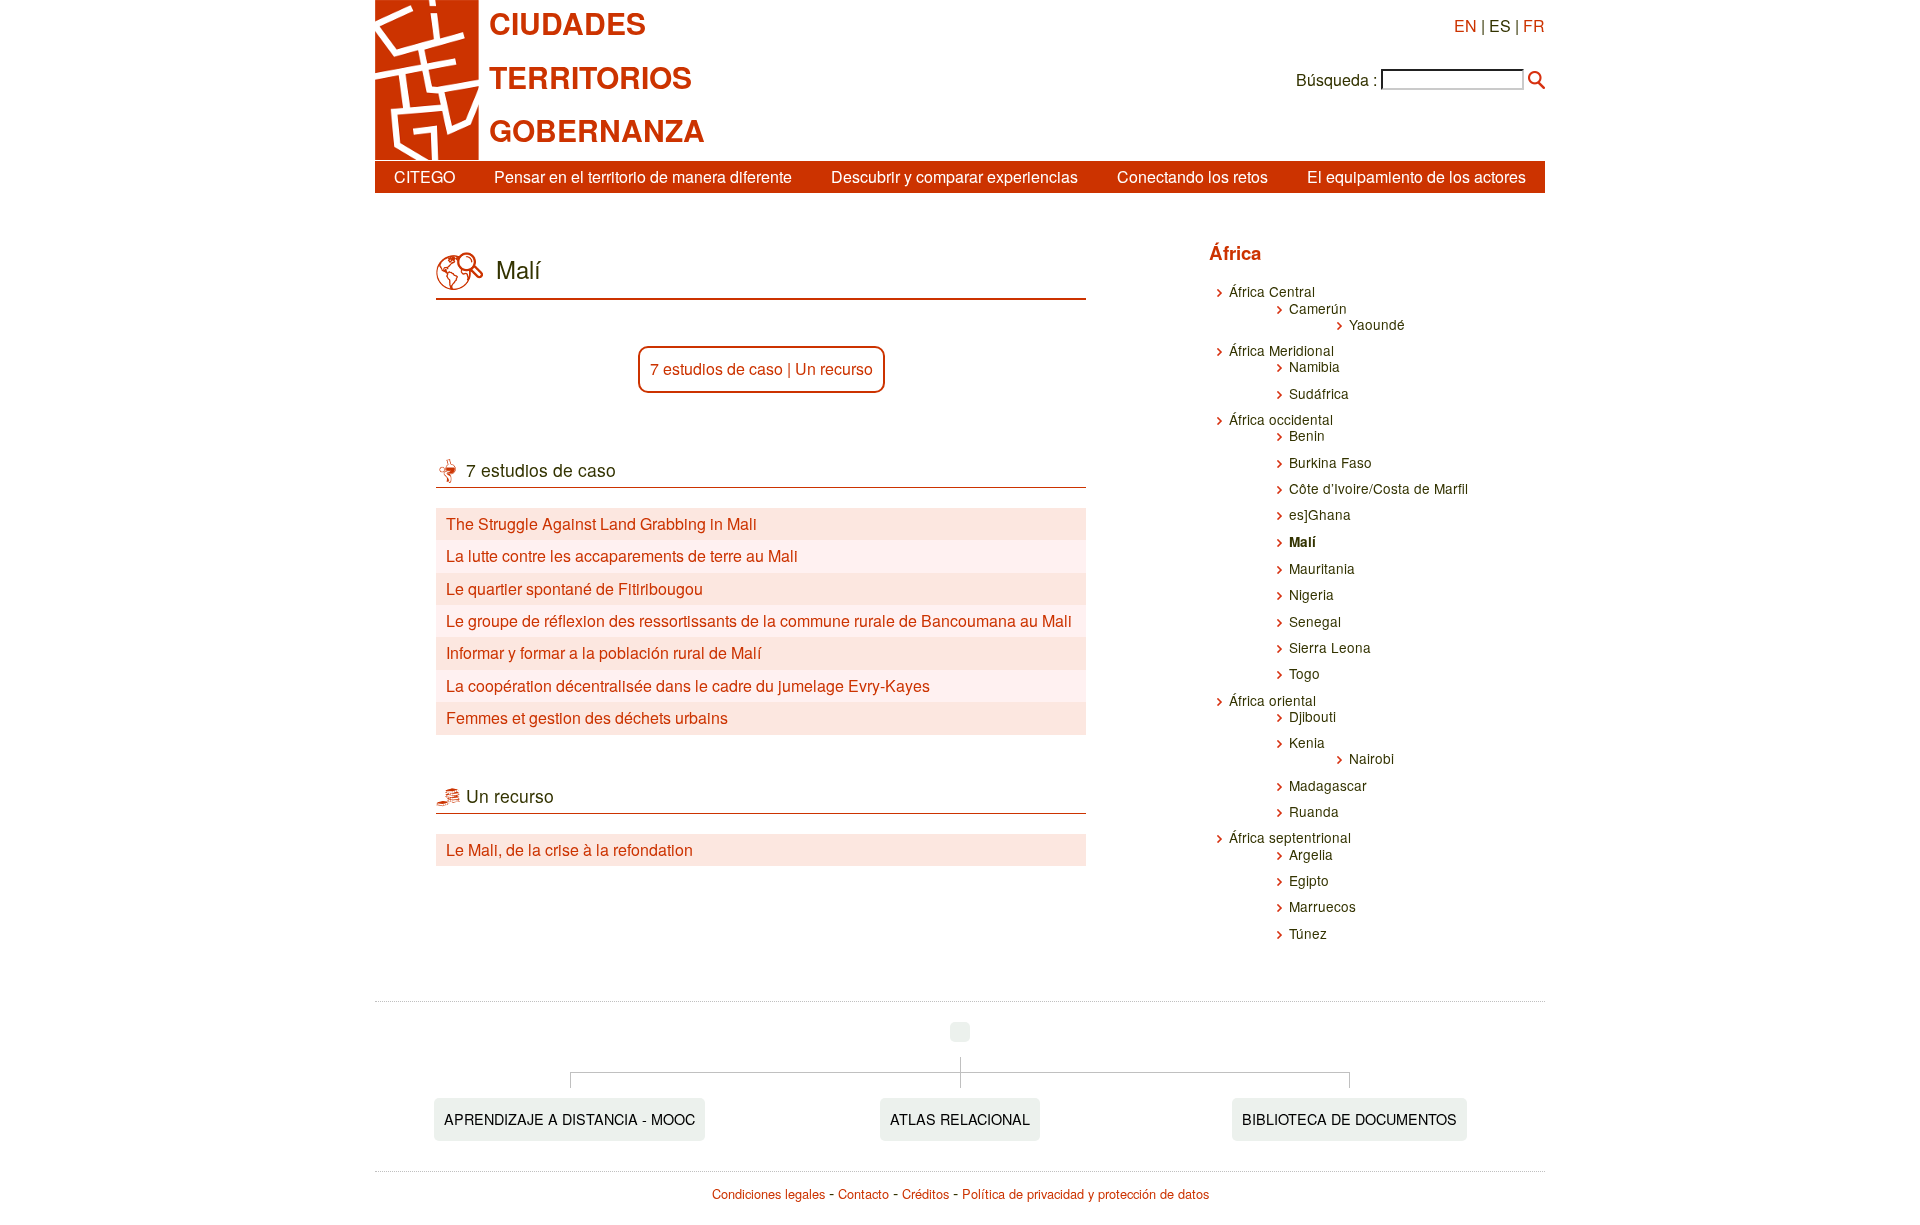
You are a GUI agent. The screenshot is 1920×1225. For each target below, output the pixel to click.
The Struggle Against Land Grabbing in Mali (601, 523)
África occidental (1281, 419)
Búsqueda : (1336, 80)
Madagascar (1328, 785)
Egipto (1309, 880)
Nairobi (1371, 758)
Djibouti (1312, 716)
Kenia (1307, 742)
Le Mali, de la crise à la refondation (569, 849)
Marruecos (1322, 906)
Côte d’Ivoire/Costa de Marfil (1378, 488)
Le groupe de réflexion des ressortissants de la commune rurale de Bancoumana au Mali (759, 620)
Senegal (1315, 621)
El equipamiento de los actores (1416, 176)
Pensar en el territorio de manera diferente (643, 176)
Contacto (863, 1193)
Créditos (925, 1193)
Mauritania (1322, 568)
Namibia (1314, 366)
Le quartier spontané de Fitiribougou (574, 588)
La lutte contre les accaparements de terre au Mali (622, 555)
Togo (1304, 673)
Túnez (1308, 933)
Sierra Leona (1330, 647)
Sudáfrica (1319, 393)
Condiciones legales (768, 1193)
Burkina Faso (1330, 462)
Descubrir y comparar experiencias (954, 176)
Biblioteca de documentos (1349, 1118)
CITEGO (424, 176)
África (1235, 252)
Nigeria (1311, 594)
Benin (1307, 435)
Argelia (1311, 854)
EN (1465, 25)
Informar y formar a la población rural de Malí (603, 652)
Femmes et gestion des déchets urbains (587, 717)
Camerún (1318, 308)
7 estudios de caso (716, 368)
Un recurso (834, 368)
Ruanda (1314, 811)
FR (1534, 25)
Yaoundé (1377, 324)
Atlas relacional (960, 1118)
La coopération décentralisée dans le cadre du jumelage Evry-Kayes (688, 685)
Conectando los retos (1192, 176)
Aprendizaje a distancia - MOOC (569, 1118)
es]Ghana (1320, 514)
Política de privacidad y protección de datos (1085, 1193)
